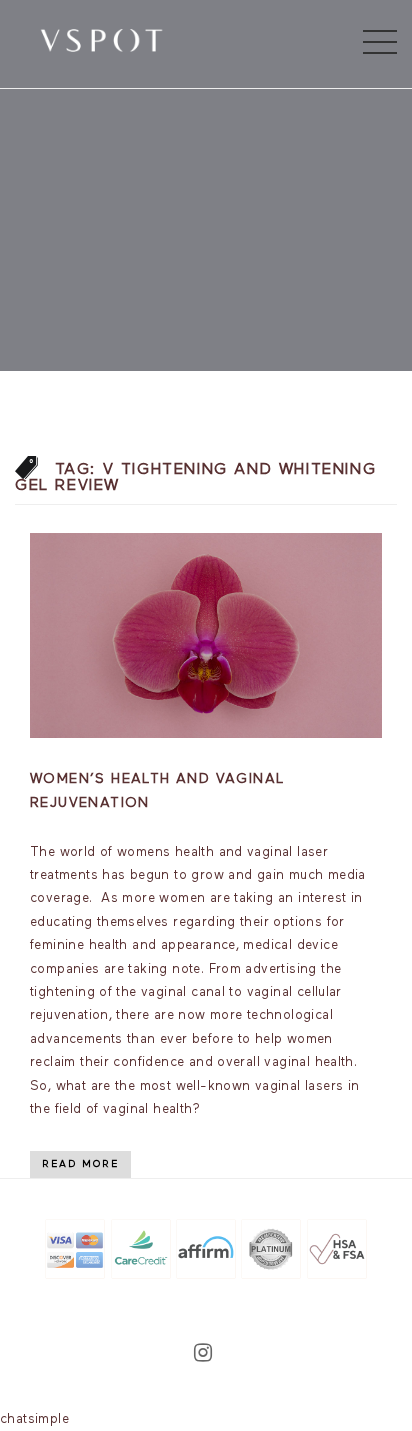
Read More (80, 1164)
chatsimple (34, 1419)
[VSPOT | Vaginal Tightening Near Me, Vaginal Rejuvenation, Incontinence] (101, 39)
